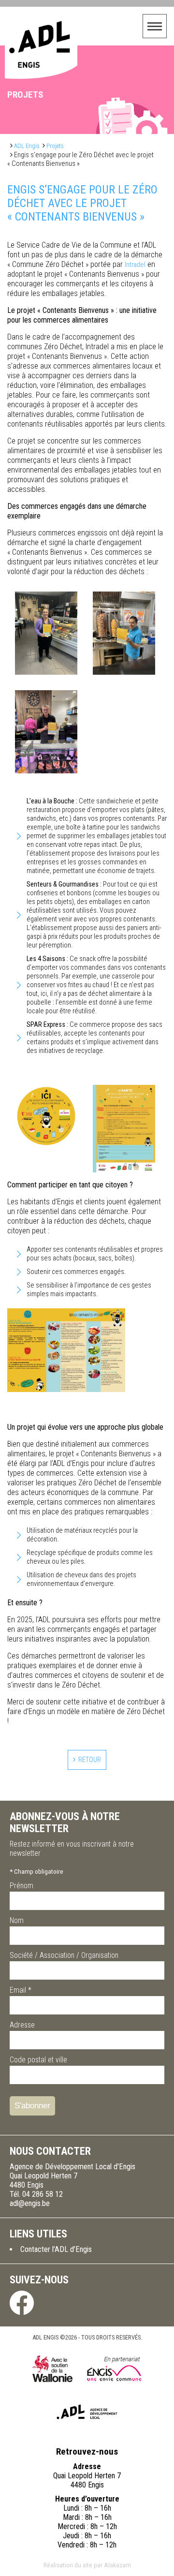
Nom (17, 1920)
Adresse (22, 2025)
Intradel (135, 265)
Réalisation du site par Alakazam (87, 2565)
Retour (90, 1760)
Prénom (22, 1886)
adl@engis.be (30, 2203)
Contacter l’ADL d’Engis (56, 2249)
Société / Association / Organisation (64, 1955)
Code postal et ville (38, 2060)
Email (21, 1990)
